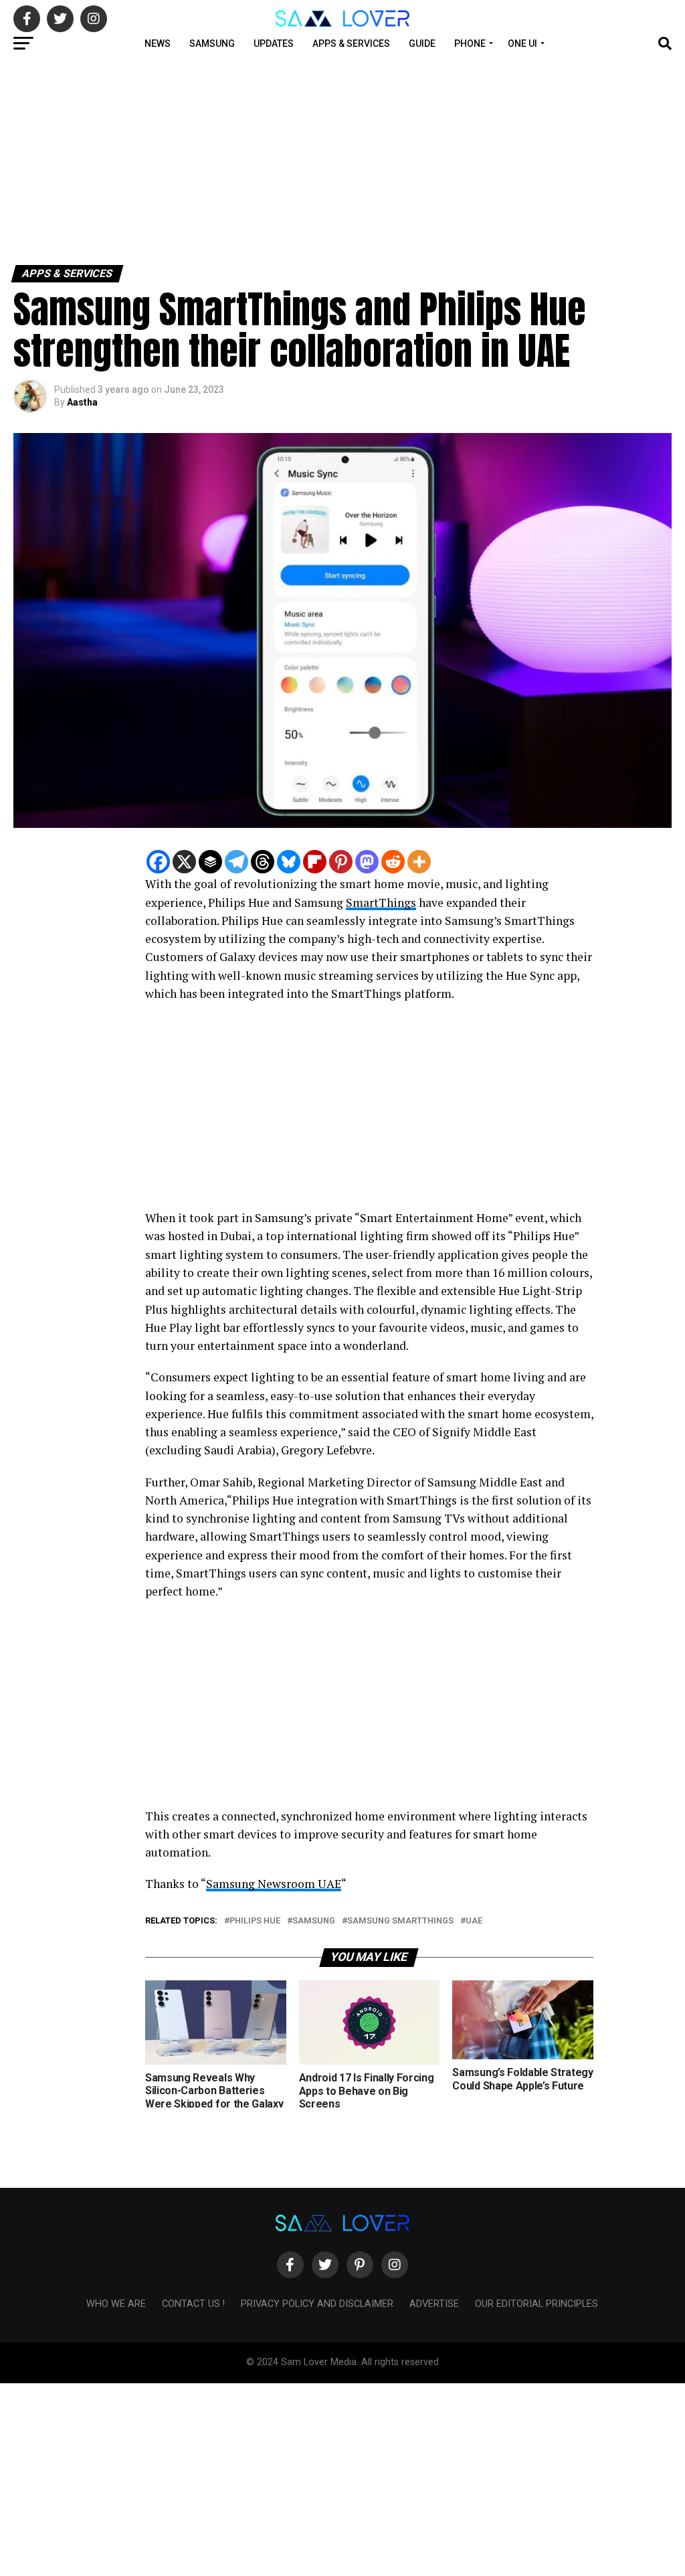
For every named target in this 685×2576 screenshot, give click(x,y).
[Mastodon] (367, 862)
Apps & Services (351, 44)
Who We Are (116, 2304)
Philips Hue (255, 1921)
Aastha (82, 402)
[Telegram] (236, 862)
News (158, 44)
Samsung (212, 44)
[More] (419, 862)
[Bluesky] (289, 862)
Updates (274, 44)
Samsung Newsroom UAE (274, 1884)
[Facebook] (158, 862)
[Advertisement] (342, 159)
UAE (474, 1921)
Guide (422, 44)
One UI (522, 44)
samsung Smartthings (400, 1921)
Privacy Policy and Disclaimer (317, 2304)
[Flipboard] (315, 862)
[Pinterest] (341, 862)
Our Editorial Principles (536, 2304)
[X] (184, 862)
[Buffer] (210, 862)
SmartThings (381, 903)
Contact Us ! (193, 2304)
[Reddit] (393, 862)
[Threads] (263, 862)
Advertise (434, 2304)
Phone (470, 44)
